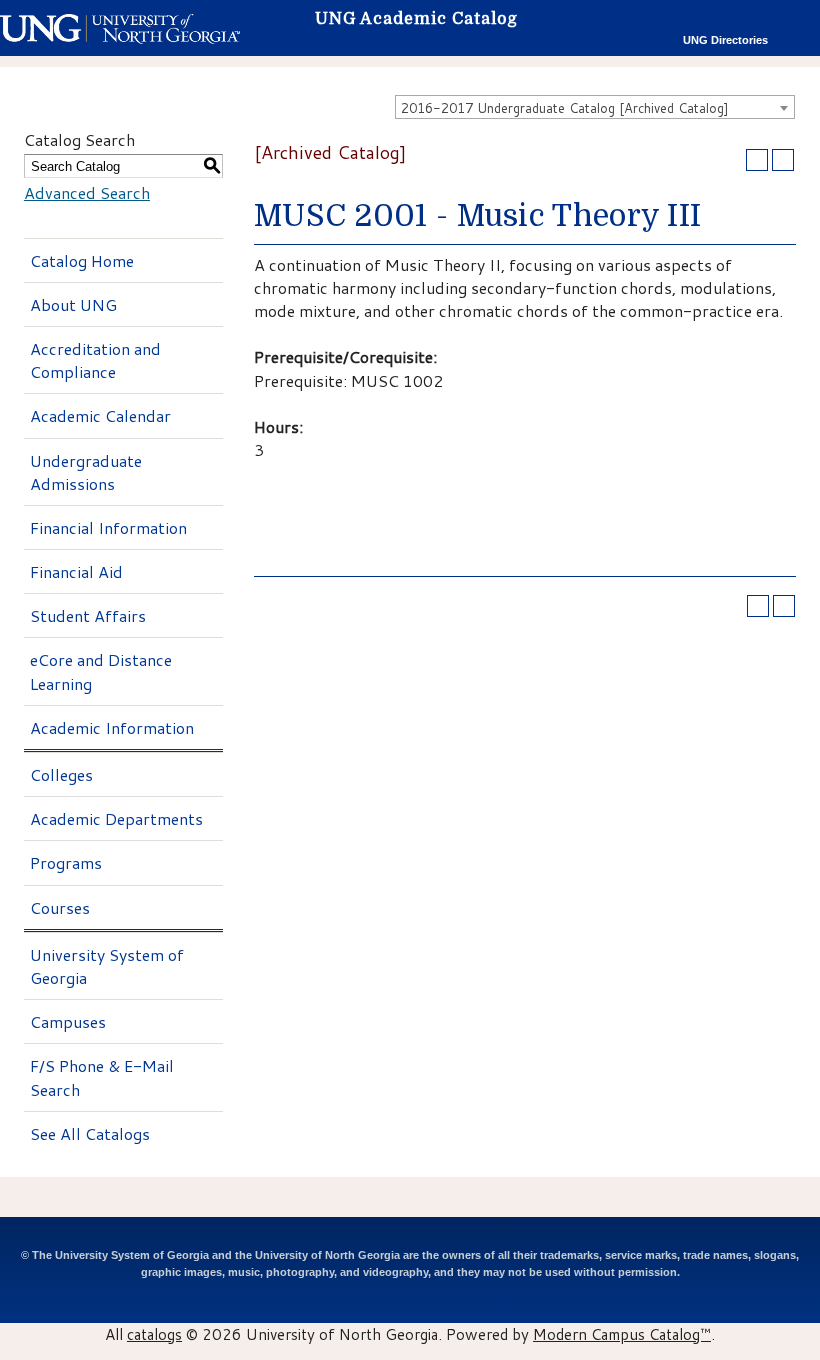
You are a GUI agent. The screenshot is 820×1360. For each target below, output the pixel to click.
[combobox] (595, 107)
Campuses (68, 1021)
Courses (60, 907)
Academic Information (112, 727)
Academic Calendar (100, 415)
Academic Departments (116, 818)
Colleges (61, 774)
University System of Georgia (107, 966)
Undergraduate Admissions (86, 472)
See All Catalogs (90, 1133)
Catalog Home (82, 260)
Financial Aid (76, 571)
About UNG (73, 304)
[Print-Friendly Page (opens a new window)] (757, 160)
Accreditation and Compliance (95, 360)
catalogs (154, 1334)
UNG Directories (725, 40)
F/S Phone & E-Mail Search (102, 1077)
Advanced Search (87, 192)
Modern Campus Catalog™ (622, 1334)
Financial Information (108, 527)
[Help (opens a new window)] (783, 160)
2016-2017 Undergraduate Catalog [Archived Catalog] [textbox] (565, 108)
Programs (66, 862)
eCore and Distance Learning (101, 671)
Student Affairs (88, 615)
